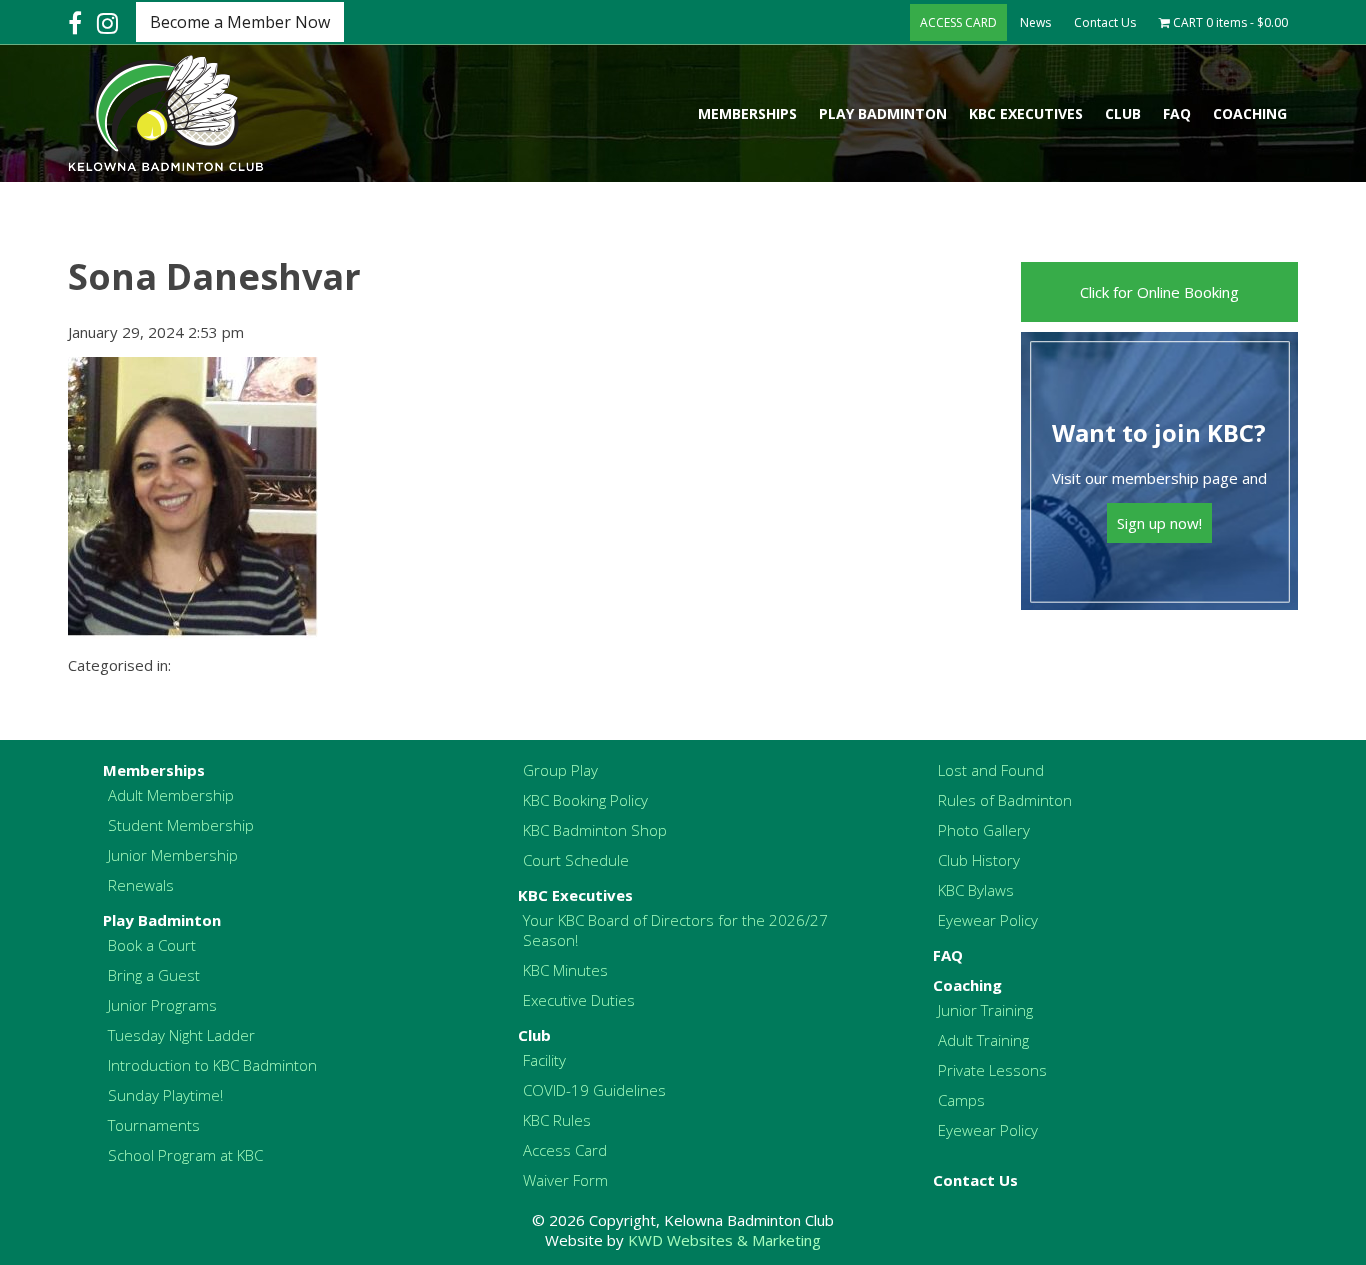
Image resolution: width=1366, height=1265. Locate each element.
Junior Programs (162, 1005)
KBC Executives (1026, 113)
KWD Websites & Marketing (724, 1240)
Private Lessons (992, 1070)
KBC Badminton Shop (595, 830)
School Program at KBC (185, 1155)
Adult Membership (171, 795)
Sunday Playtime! (165, 1095)
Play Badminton (883, 113)
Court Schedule (576, 860)
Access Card (565, 1150)
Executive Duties (579, 1000)
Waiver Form (565, 1180)
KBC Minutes (565, 970)
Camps (961, 1100)
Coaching (1250, 113)
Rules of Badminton (1005, 800)
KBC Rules (557, 1120)
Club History (979, 860)
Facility (544, 1060)
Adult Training (983, 1040)
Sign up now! (1159, 523)
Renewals (141, 885)
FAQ (1177, 113)
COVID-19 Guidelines (594, 1090)
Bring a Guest (154, 975)
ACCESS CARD (958, 22)
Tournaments (154, 1125)
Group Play (560, 770)
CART (1229, 22)
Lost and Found (991, 770)
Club (1123, 113)
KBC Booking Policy (585, 800)
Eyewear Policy (988, 920)
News (1035, 22)
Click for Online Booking (1159, 292)
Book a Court (152, 945)
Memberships (747, 113)
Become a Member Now (240, 22)
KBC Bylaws (976, 890)
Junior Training (985, 1010)
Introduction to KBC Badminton (212, 1065)
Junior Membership (173, 855)
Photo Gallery (984, 830)
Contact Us (1105, 22)
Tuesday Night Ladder (181, 1035)
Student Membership (181, 825)
